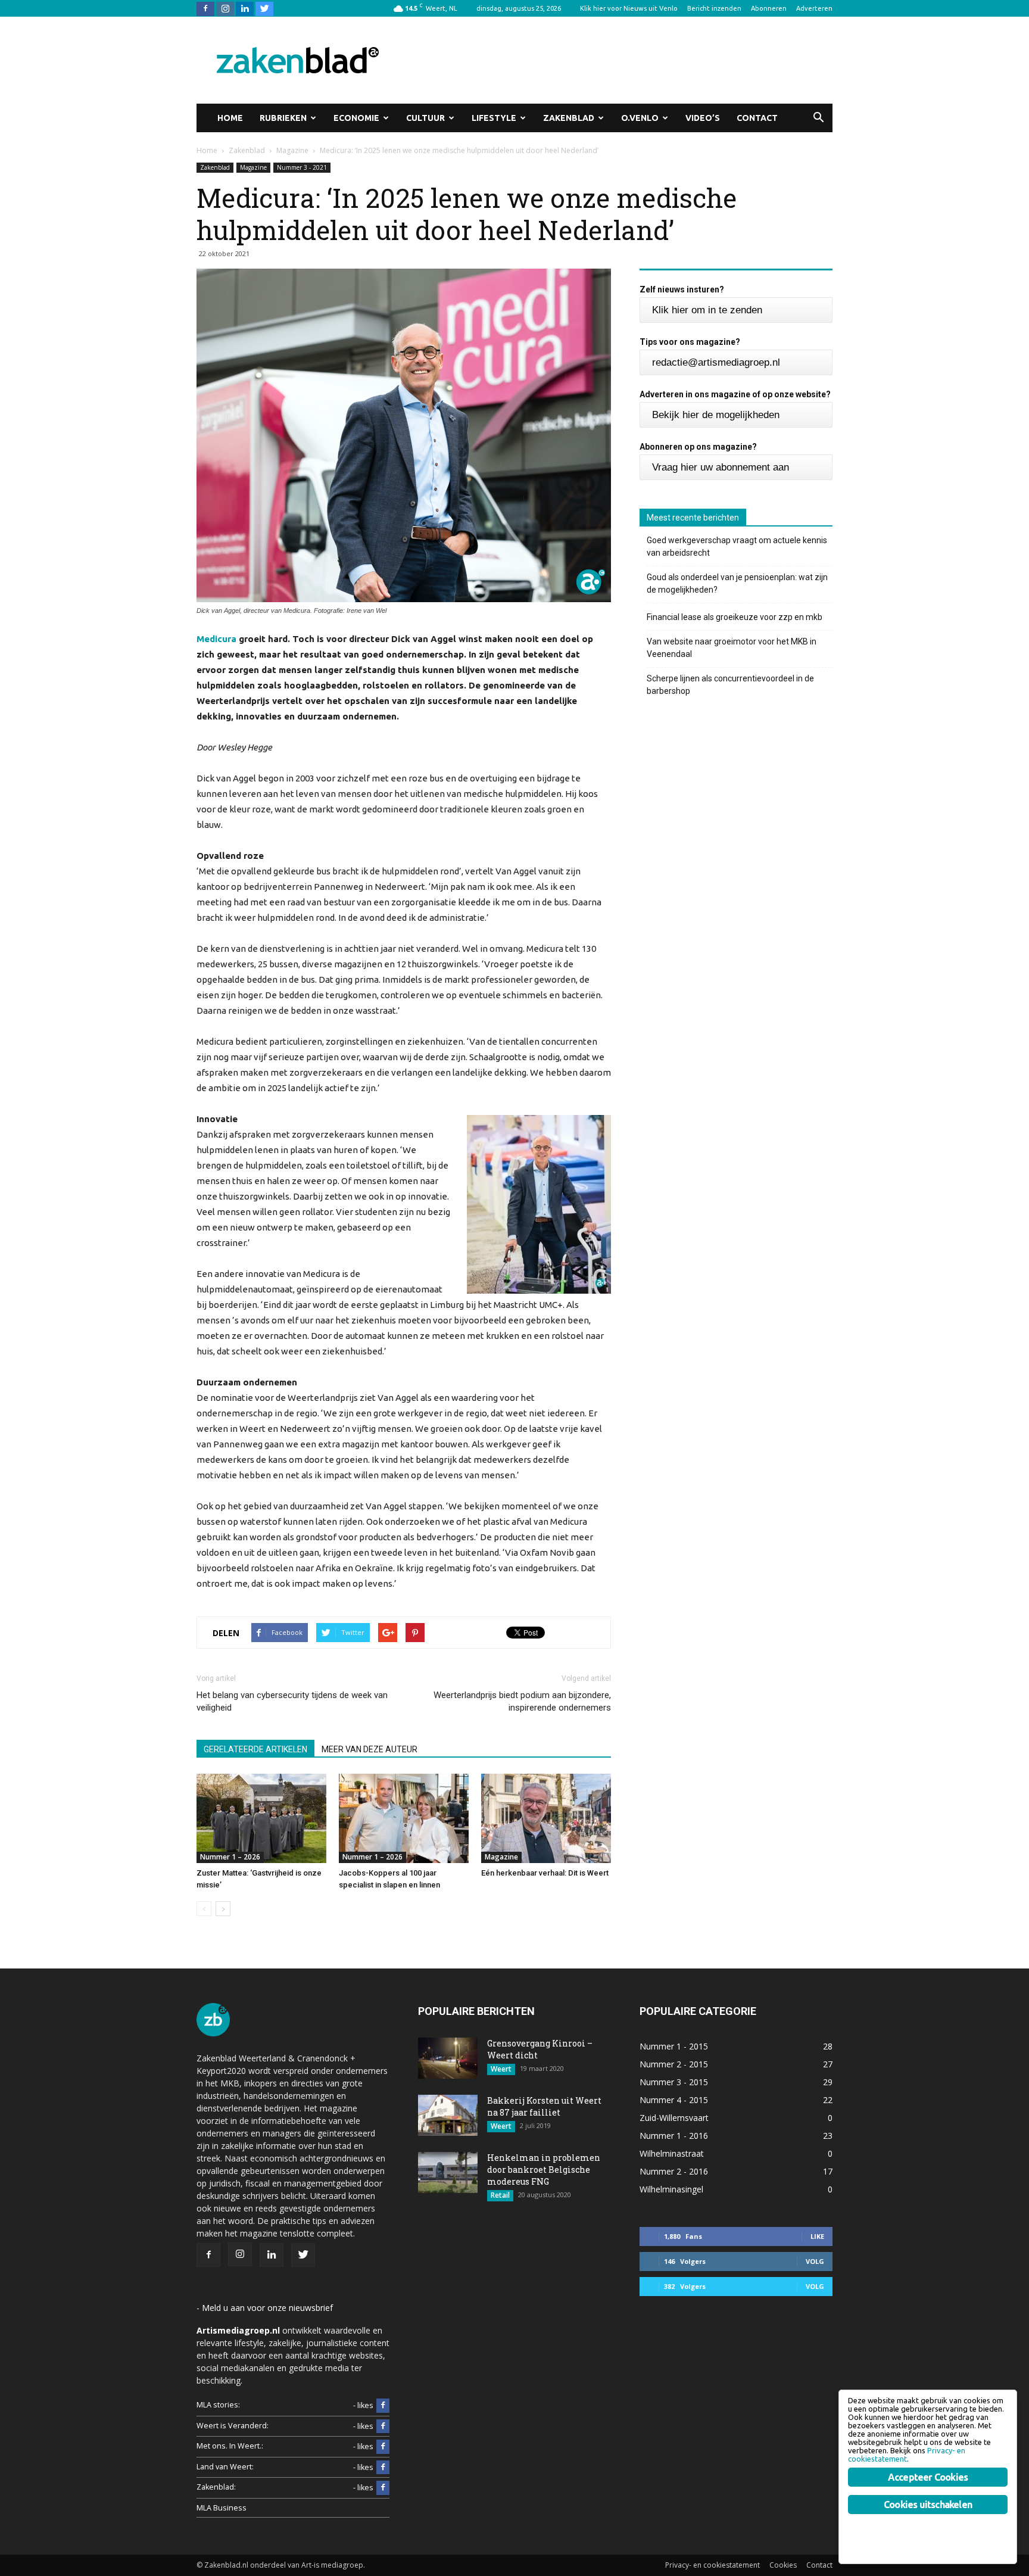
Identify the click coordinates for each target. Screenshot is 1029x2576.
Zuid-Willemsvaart (674, 2118)
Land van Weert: (225, 2467)
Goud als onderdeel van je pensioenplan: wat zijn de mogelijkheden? (737, 583)
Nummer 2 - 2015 (674, 2064)
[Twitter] (264, 8)
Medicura (216, 639)
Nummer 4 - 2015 (674, 2100)
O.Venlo (640, 118)
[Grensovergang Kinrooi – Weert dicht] (448, 2058)
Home (230, 118)
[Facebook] (205, 8)
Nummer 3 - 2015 (674, 2082)
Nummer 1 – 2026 (230, 1857)
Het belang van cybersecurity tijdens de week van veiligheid (292, 1701)
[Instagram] (225, 8)
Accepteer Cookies (928, 2477)
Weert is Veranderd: (233, 2426)
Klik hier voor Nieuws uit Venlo (629, 8)
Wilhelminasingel (671, 2189)
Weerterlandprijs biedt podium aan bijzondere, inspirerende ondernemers (522, 1701)
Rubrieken (283, 118)
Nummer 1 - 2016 (674, 2136)
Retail (500, 2195)
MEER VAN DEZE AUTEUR (369, 1749)
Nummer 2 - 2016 (674, 2171)
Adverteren (814, 8)
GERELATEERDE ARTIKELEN (255, 1749)
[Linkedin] (245, 8)
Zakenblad (569, 118)
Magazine (253, 167)
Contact (757, 118)
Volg (815, 2261)
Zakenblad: (216, 2487)
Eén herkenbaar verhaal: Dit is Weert (545, 1873)
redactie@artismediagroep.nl (716, 362)
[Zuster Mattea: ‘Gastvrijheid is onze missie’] (261, 1818)
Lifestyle (494, 118)
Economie (356, 118)
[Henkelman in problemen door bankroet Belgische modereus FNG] (448, 2172)
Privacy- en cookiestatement (712, 2565)
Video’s (703, 118)
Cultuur (425, 118)
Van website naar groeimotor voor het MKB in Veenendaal (732, 648)
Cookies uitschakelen (928, 2505)
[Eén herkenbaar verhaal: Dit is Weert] (546, 1818)
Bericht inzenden (714, 8)
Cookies (783, 2565)
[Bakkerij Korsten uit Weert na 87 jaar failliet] (448, 2115)
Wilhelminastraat (672, 2153)
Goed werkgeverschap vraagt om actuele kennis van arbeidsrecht (737, 546)
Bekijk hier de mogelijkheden (716, 415)
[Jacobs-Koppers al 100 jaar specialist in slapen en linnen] (404, 1818)
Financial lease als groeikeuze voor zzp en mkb (735, 617)
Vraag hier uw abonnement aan (721, 467)
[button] (818, 118)
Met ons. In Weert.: (230, 2446)
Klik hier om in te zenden (707, 310)
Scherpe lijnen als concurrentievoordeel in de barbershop (730, 685)
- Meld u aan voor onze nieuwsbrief (265, 2308)
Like (817, 2236)
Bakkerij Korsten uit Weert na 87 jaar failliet (544, 2106)
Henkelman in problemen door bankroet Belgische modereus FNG (544, 2169)
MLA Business (222, 2508)
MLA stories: (218, 2405)
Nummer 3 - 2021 (302, 167)
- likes (363, 2405)
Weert (501, 2069)
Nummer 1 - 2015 (674, 2046)
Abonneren (769, 8)
